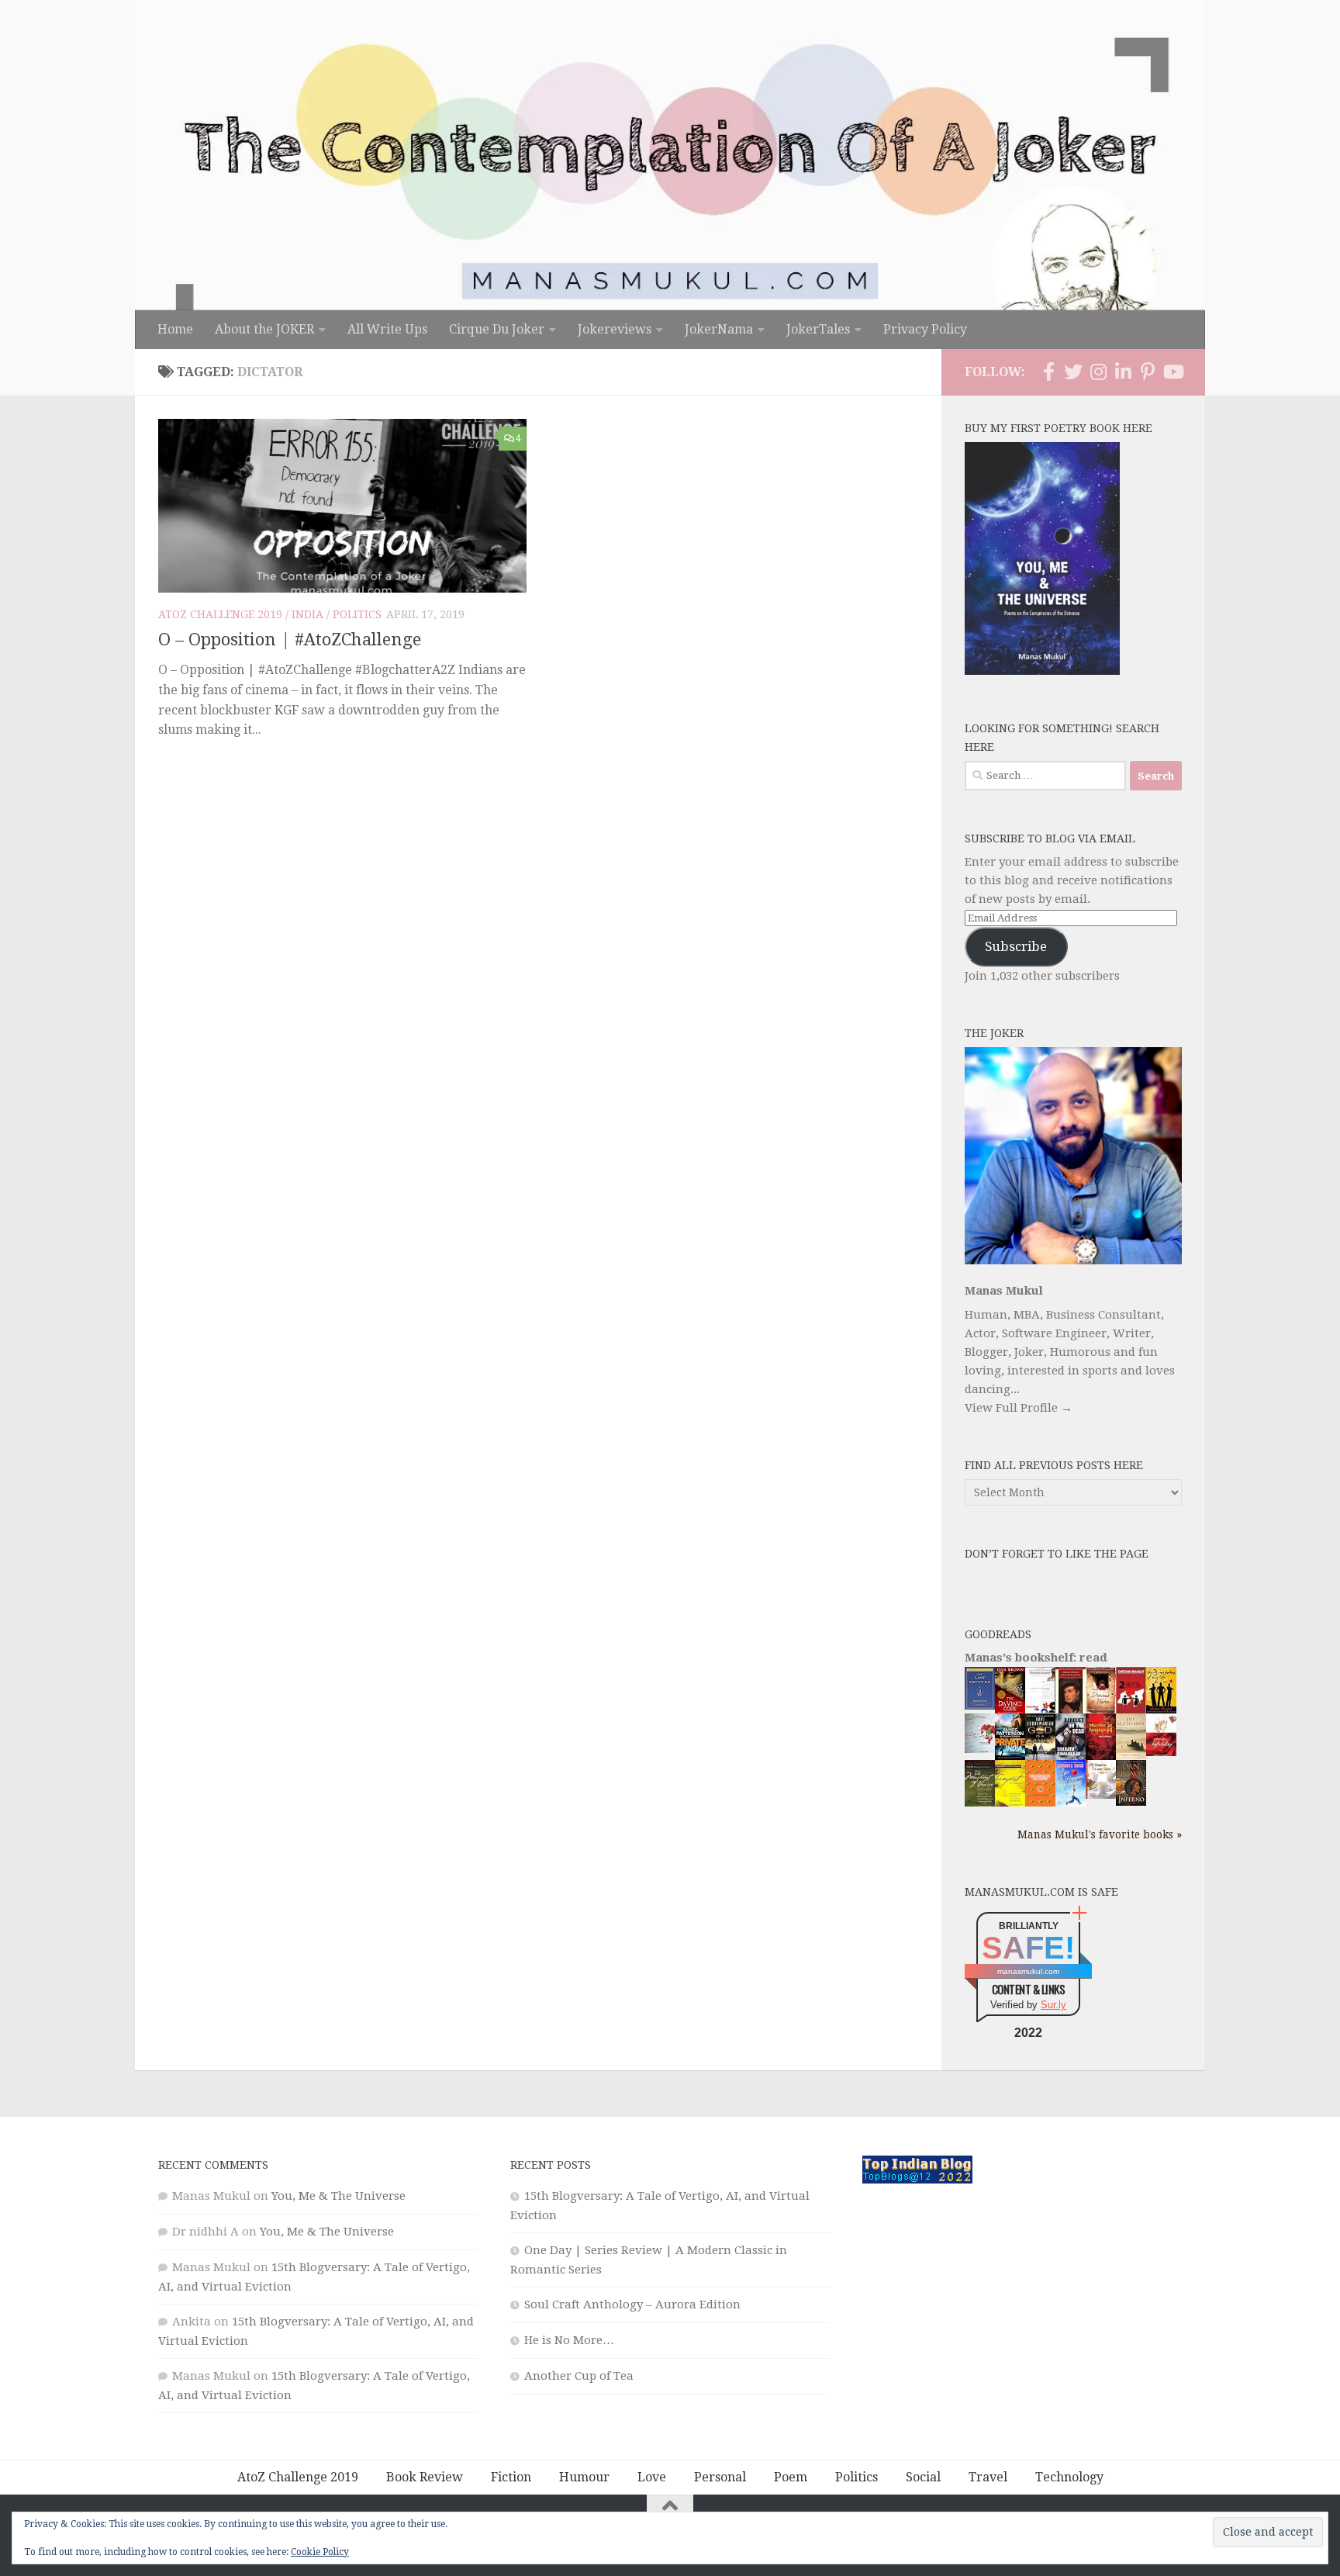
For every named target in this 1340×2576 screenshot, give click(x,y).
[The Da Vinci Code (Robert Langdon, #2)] (1010, 1710)
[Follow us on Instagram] (1098, 372)
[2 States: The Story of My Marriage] (1131, 1711)
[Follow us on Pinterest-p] (1148, 372)
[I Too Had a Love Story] (980, 1749)
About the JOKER (264, 329)
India (307, 614)
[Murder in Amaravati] (1101, 1757)
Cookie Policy (320, 2552)
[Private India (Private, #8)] (1010, 1756)
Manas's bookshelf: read (1036, 1658)
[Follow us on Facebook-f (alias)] (1048, 372)
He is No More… (569, 2340)
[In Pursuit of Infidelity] (1161, 1752)
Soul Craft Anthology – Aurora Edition (632, 2305)
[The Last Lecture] (980, 1706)
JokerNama (719, 329)
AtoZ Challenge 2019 (220, 614)
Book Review (425, 2477)
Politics (357, 614)
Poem (791, 2477)
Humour (584, 2477)
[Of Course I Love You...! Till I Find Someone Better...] (1101, 1795)
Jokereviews (615, 329)
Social (923, 2477)
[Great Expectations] (1071, 1710)
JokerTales (818, 329)
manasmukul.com (1028, 1971)
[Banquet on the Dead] (1071, 1756)
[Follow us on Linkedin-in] (1123, 372)
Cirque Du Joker (497, 329)
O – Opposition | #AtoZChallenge (290, 640)
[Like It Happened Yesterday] (1071, 1803)
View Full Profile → (1019, 1408)
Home (175, 329)
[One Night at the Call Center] (1040, 1803)
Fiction (511, 2477)
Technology (1069, 2477)
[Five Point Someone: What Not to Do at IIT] (1040, 1709)
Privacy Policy (925, 329)
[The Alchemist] (1131, 1755)
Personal (720, 2477)
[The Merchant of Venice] (980, 1806)
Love (652, 2477)
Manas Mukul (1004, 1291)
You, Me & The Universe (338, 2196)
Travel (988, 2477)
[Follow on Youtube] (1172, 372)
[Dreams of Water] (1101, 1710)
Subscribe (1016, 946)
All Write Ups (387, 329)
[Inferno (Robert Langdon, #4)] (1131, 1802)
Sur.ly (1053, 2005)
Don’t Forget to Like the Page (1057, 1554)
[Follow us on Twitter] (1073, 372)
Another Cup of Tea (579, 2376)
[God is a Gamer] (1040, 1757)
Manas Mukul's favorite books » (1100, 1834)
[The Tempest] (1010, 1804)
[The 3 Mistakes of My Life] (1161, 1710)
